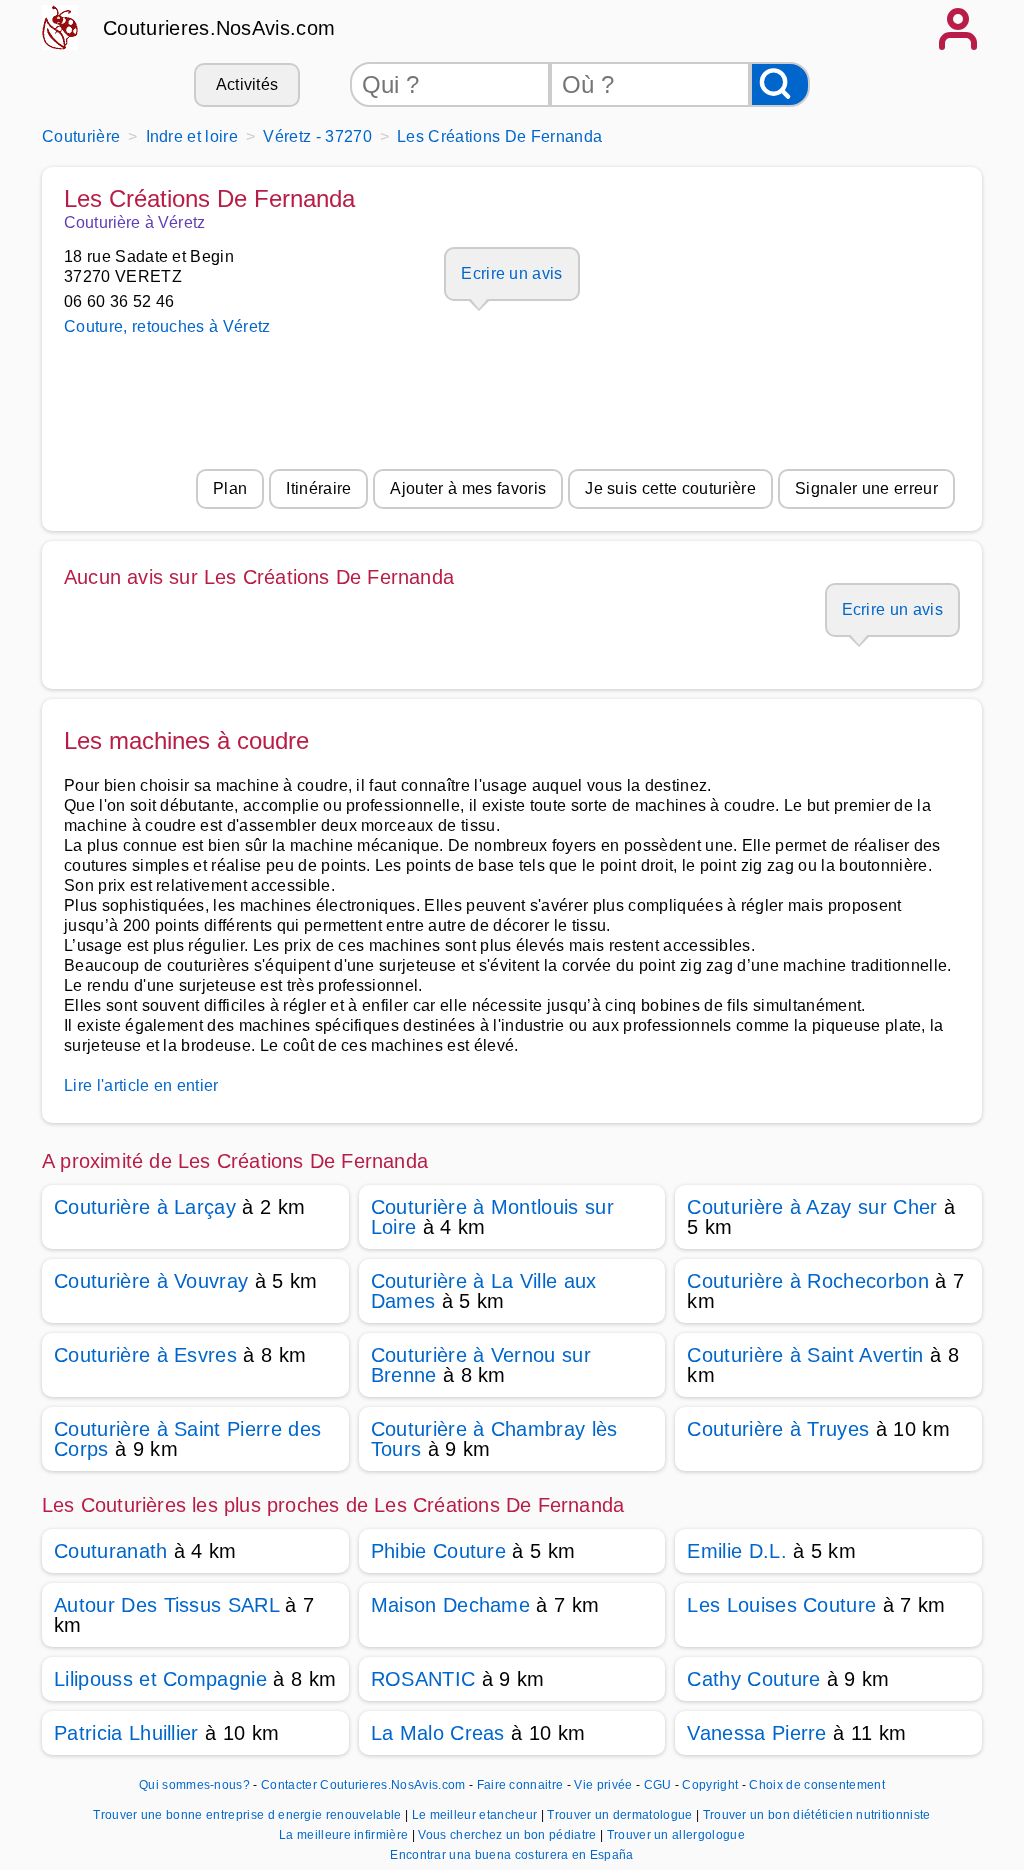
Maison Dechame (450, 1605)
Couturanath (111, 1551)
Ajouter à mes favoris (468, 488)
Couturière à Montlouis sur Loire (492, 1217)
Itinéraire (318, 488)
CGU (658, 1785)
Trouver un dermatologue (621, 1815)
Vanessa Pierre (756, 1733)
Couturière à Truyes (778, 1429)
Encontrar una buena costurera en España (511, 1855)
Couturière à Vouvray (151, 1281)
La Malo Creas (438, 1733)
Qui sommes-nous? (194, 1785)
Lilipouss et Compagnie (160, 1679)
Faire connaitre (520, 1785)
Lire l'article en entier (141, 1085)
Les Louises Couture (781, 1605)
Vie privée (603, 1785)
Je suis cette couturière (670, 488)
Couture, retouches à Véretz (167, 326)
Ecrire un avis (511, 273)
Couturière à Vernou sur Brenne (481, 1365)
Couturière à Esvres (145, 1355)
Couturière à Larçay (145, 1207)
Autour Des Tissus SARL (166, 1605)
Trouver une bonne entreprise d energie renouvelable (249, 1815)
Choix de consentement (817, 1785)
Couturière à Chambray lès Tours (494, 1439)
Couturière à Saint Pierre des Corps (187, 1439)
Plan (230, 488)
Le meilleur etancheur (476, 1815)
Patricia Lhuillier (126, 1733)
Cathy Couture (753, 1679)
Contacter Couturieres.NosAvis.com (363, 1785)
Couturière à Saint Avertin (805, 1355)
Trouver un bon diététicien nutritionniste (817, 1815)
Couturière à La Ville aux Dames (484, 1291)
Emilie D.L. (737, 1551)
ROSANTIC (423, 1679)
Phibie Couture (438, 1551)
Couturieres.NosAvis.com (219, 28)
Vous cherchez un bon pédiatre (509, 1835)
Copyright (711, 1785)
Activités (247, 84)
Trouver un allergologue (676, 1835)
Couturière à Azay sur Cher (812, 1207)
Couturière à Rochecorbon (808, 1281)
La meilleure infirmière (345, 1835)
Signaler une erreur (866, 488)
